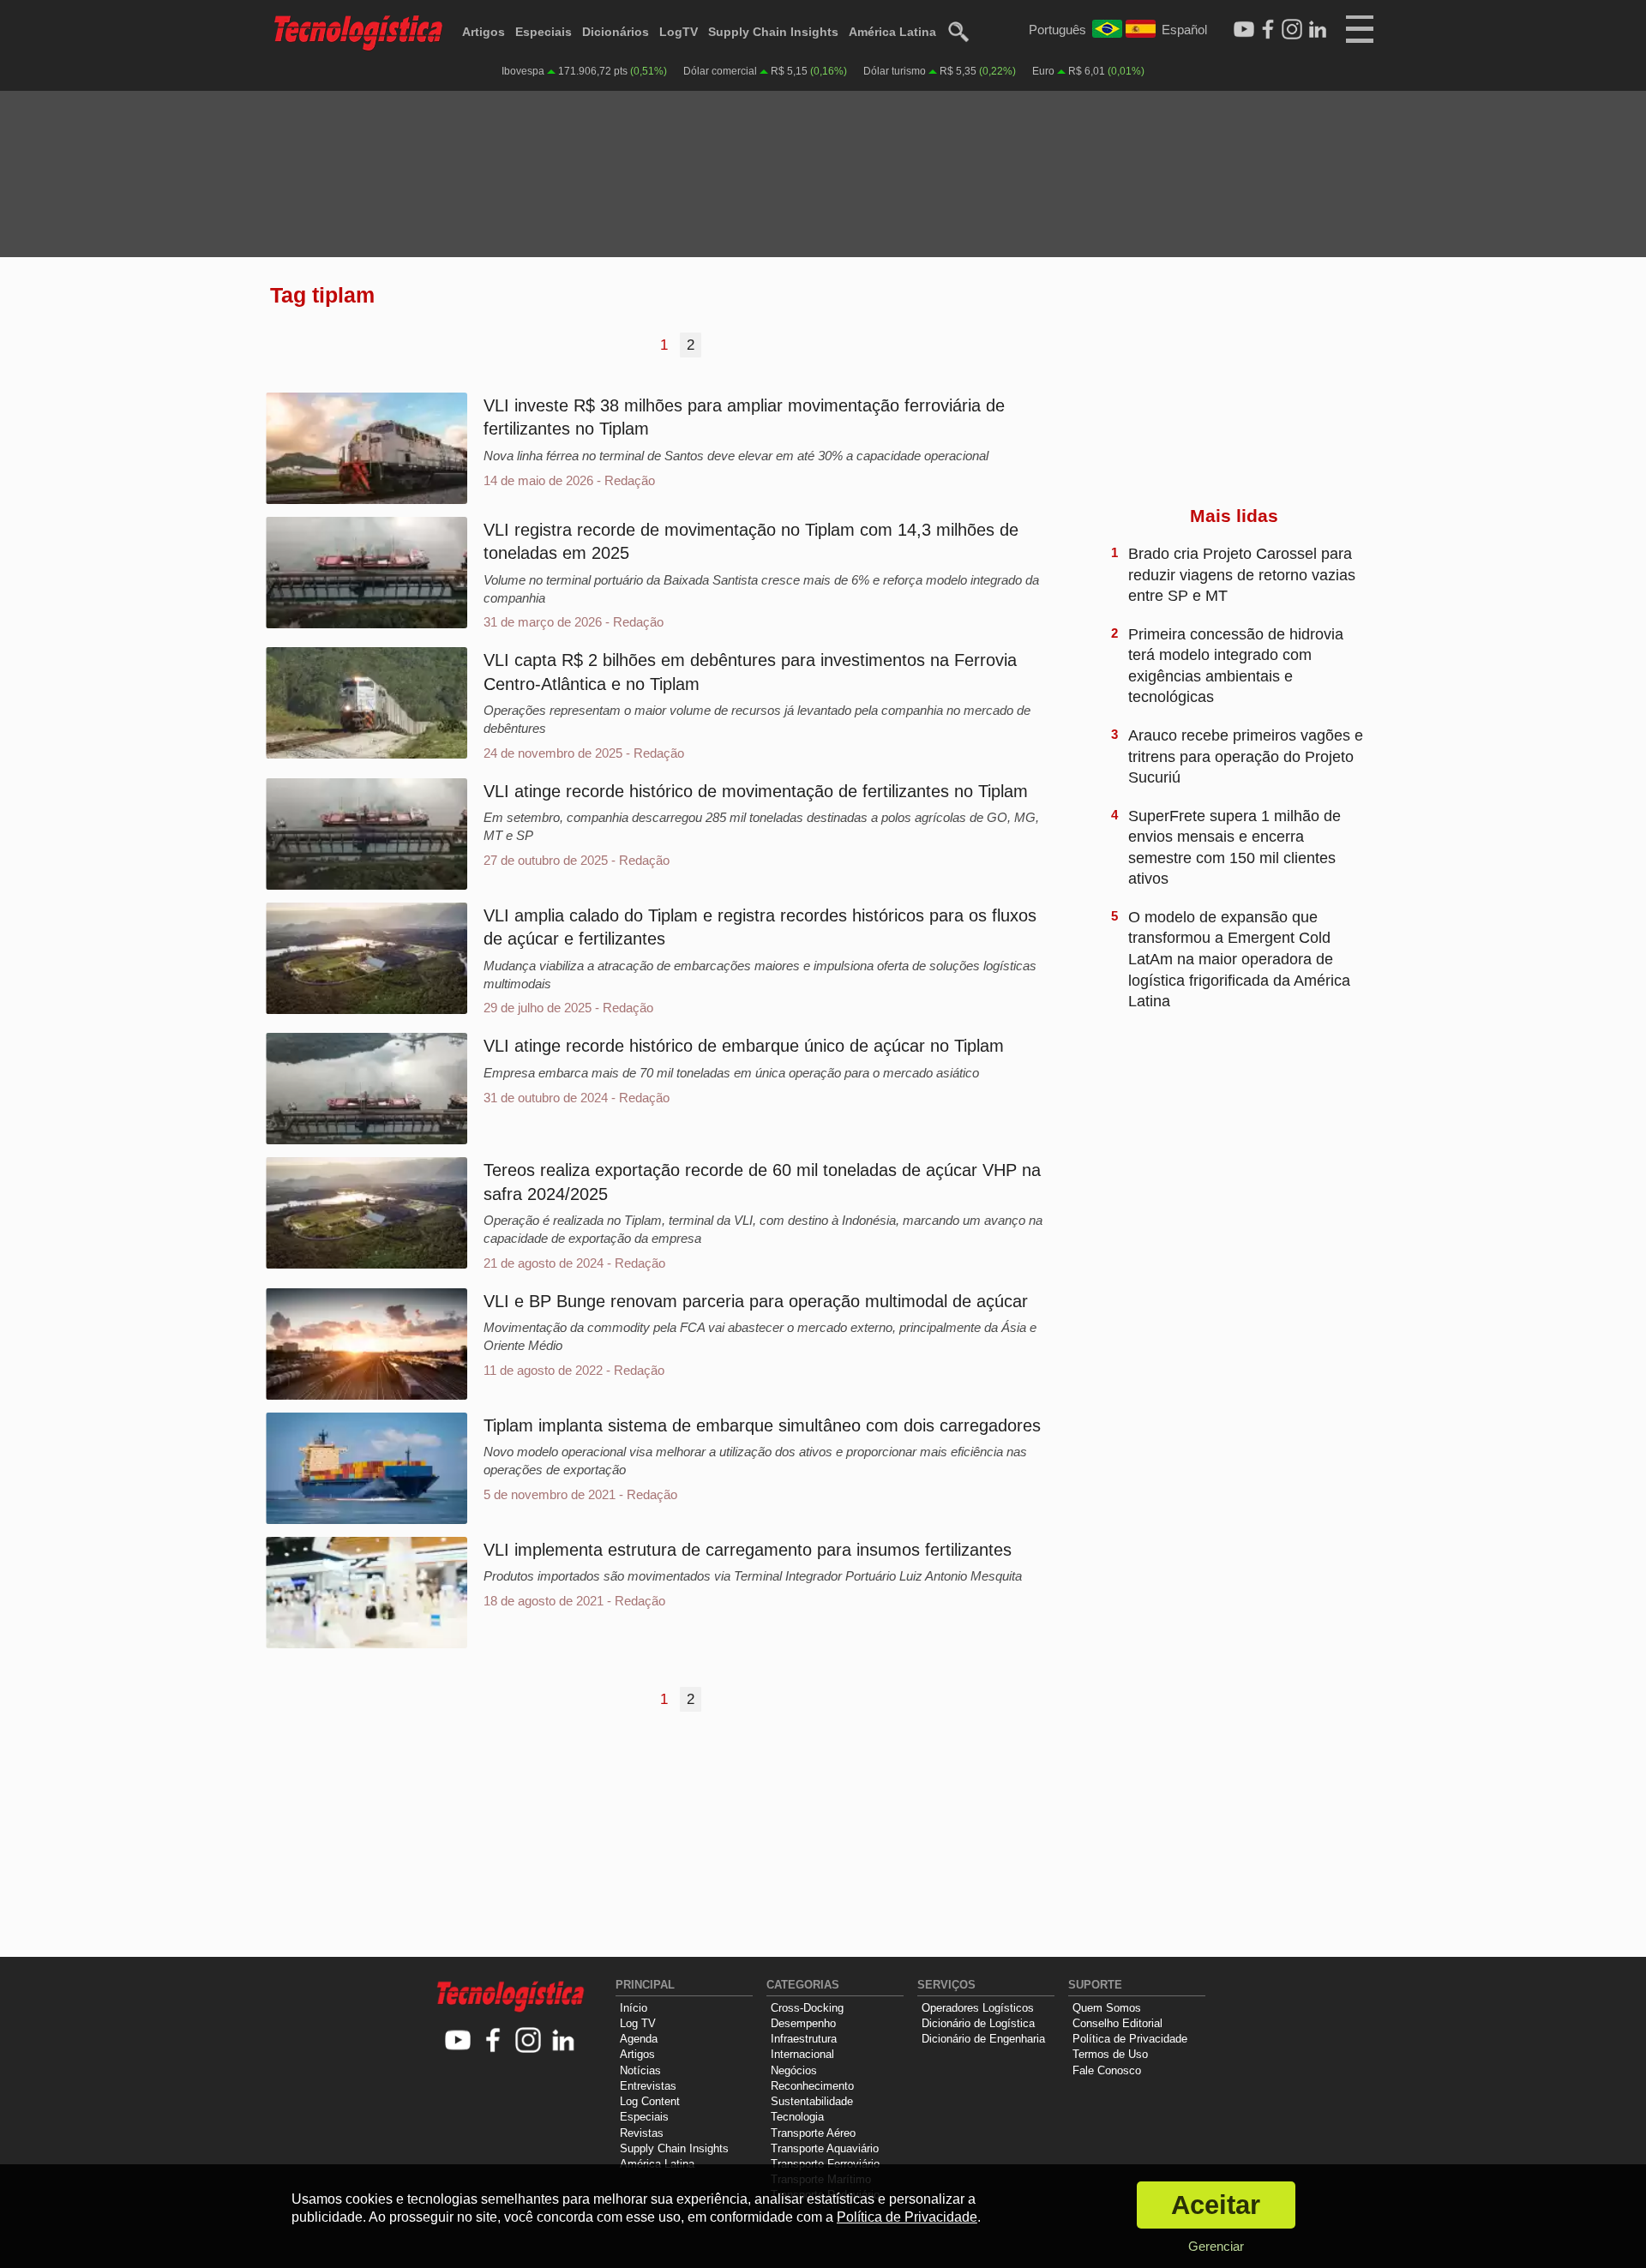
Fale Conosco (1107, 2070)
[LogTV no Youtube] (458, 2041)
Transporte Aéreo (813, 2133)
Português (1057, 30)
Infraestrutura (804, 2039)
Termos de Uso (1110, 2054)
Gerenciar (1216, 2246)
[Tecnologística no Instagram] (529, 2041)
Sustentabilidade (812, 2101)
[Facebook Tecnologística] (1268, 30)
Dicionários (616, 32)
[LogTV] (1244, 30)
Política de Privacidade (1130, 2039)
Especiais (544, 32)
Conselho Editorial (1117, 2023)
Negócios (794, 2070)
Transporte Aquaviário (825, 2148)
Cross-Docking (807, 2008)
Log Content (650, 2101)
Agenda (639, 2039)
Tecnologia (797, 2117)
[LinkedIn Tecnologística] (1318, 30)
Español (1184, 30)
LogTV (679, 32)
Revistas (642, 2133)
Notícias (640, 2070)
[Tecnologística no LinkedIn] (564, 2041)
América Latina (892, 32)
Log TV (638, 2023)
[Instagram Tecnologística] (1292, 30)
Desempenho (803, 2023)
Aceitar (1216, 2205)
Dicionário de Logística (978, 2023)
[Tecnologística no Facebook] (493, 2041)
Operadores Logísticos (978, 2008)
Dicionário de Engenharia (983, 2039)
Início (634, 2008)
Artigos (484, 32)
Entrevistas (648, 2086)
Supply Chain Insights (773, 32)
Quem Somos (1107, 2008)
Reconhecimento (812, 2086)
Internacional (802, 2054)
